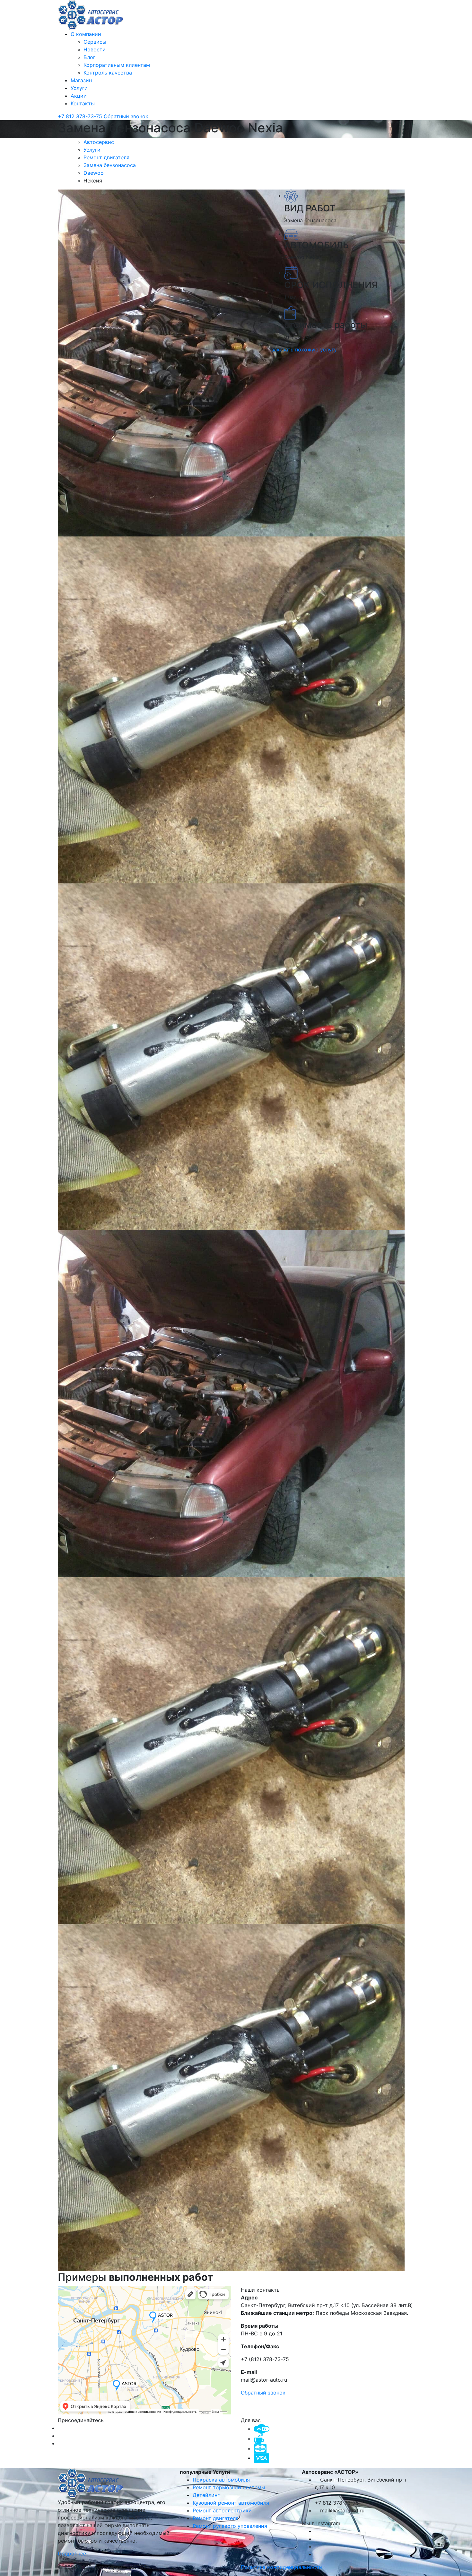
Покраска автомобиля (221, 2480)
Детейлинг (206, 2495)
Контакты (83, 103)
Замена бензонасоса (110, 165)
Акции (79, 96)
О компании (86, 34)
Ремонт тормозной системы (229, 2487)
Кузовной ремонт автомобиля (231, 2503)
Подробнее (73, 2554)
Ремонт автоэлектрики (222, 2510)
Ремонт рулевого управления (230, 2526)
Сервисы (95, 42)
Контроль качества (108, 73)
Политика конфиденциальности (281, 2567)
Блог (89, 57)
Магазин (81, 80)
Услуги (79, 88)
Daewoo (94, 173)
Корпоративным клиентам (117, 65)
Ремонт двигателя (107, 157)
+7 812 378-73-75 (81, 116)
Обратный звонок (126, 116)
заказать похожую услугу (304, 350)
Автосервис (100, 142)
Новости (95, 49)
